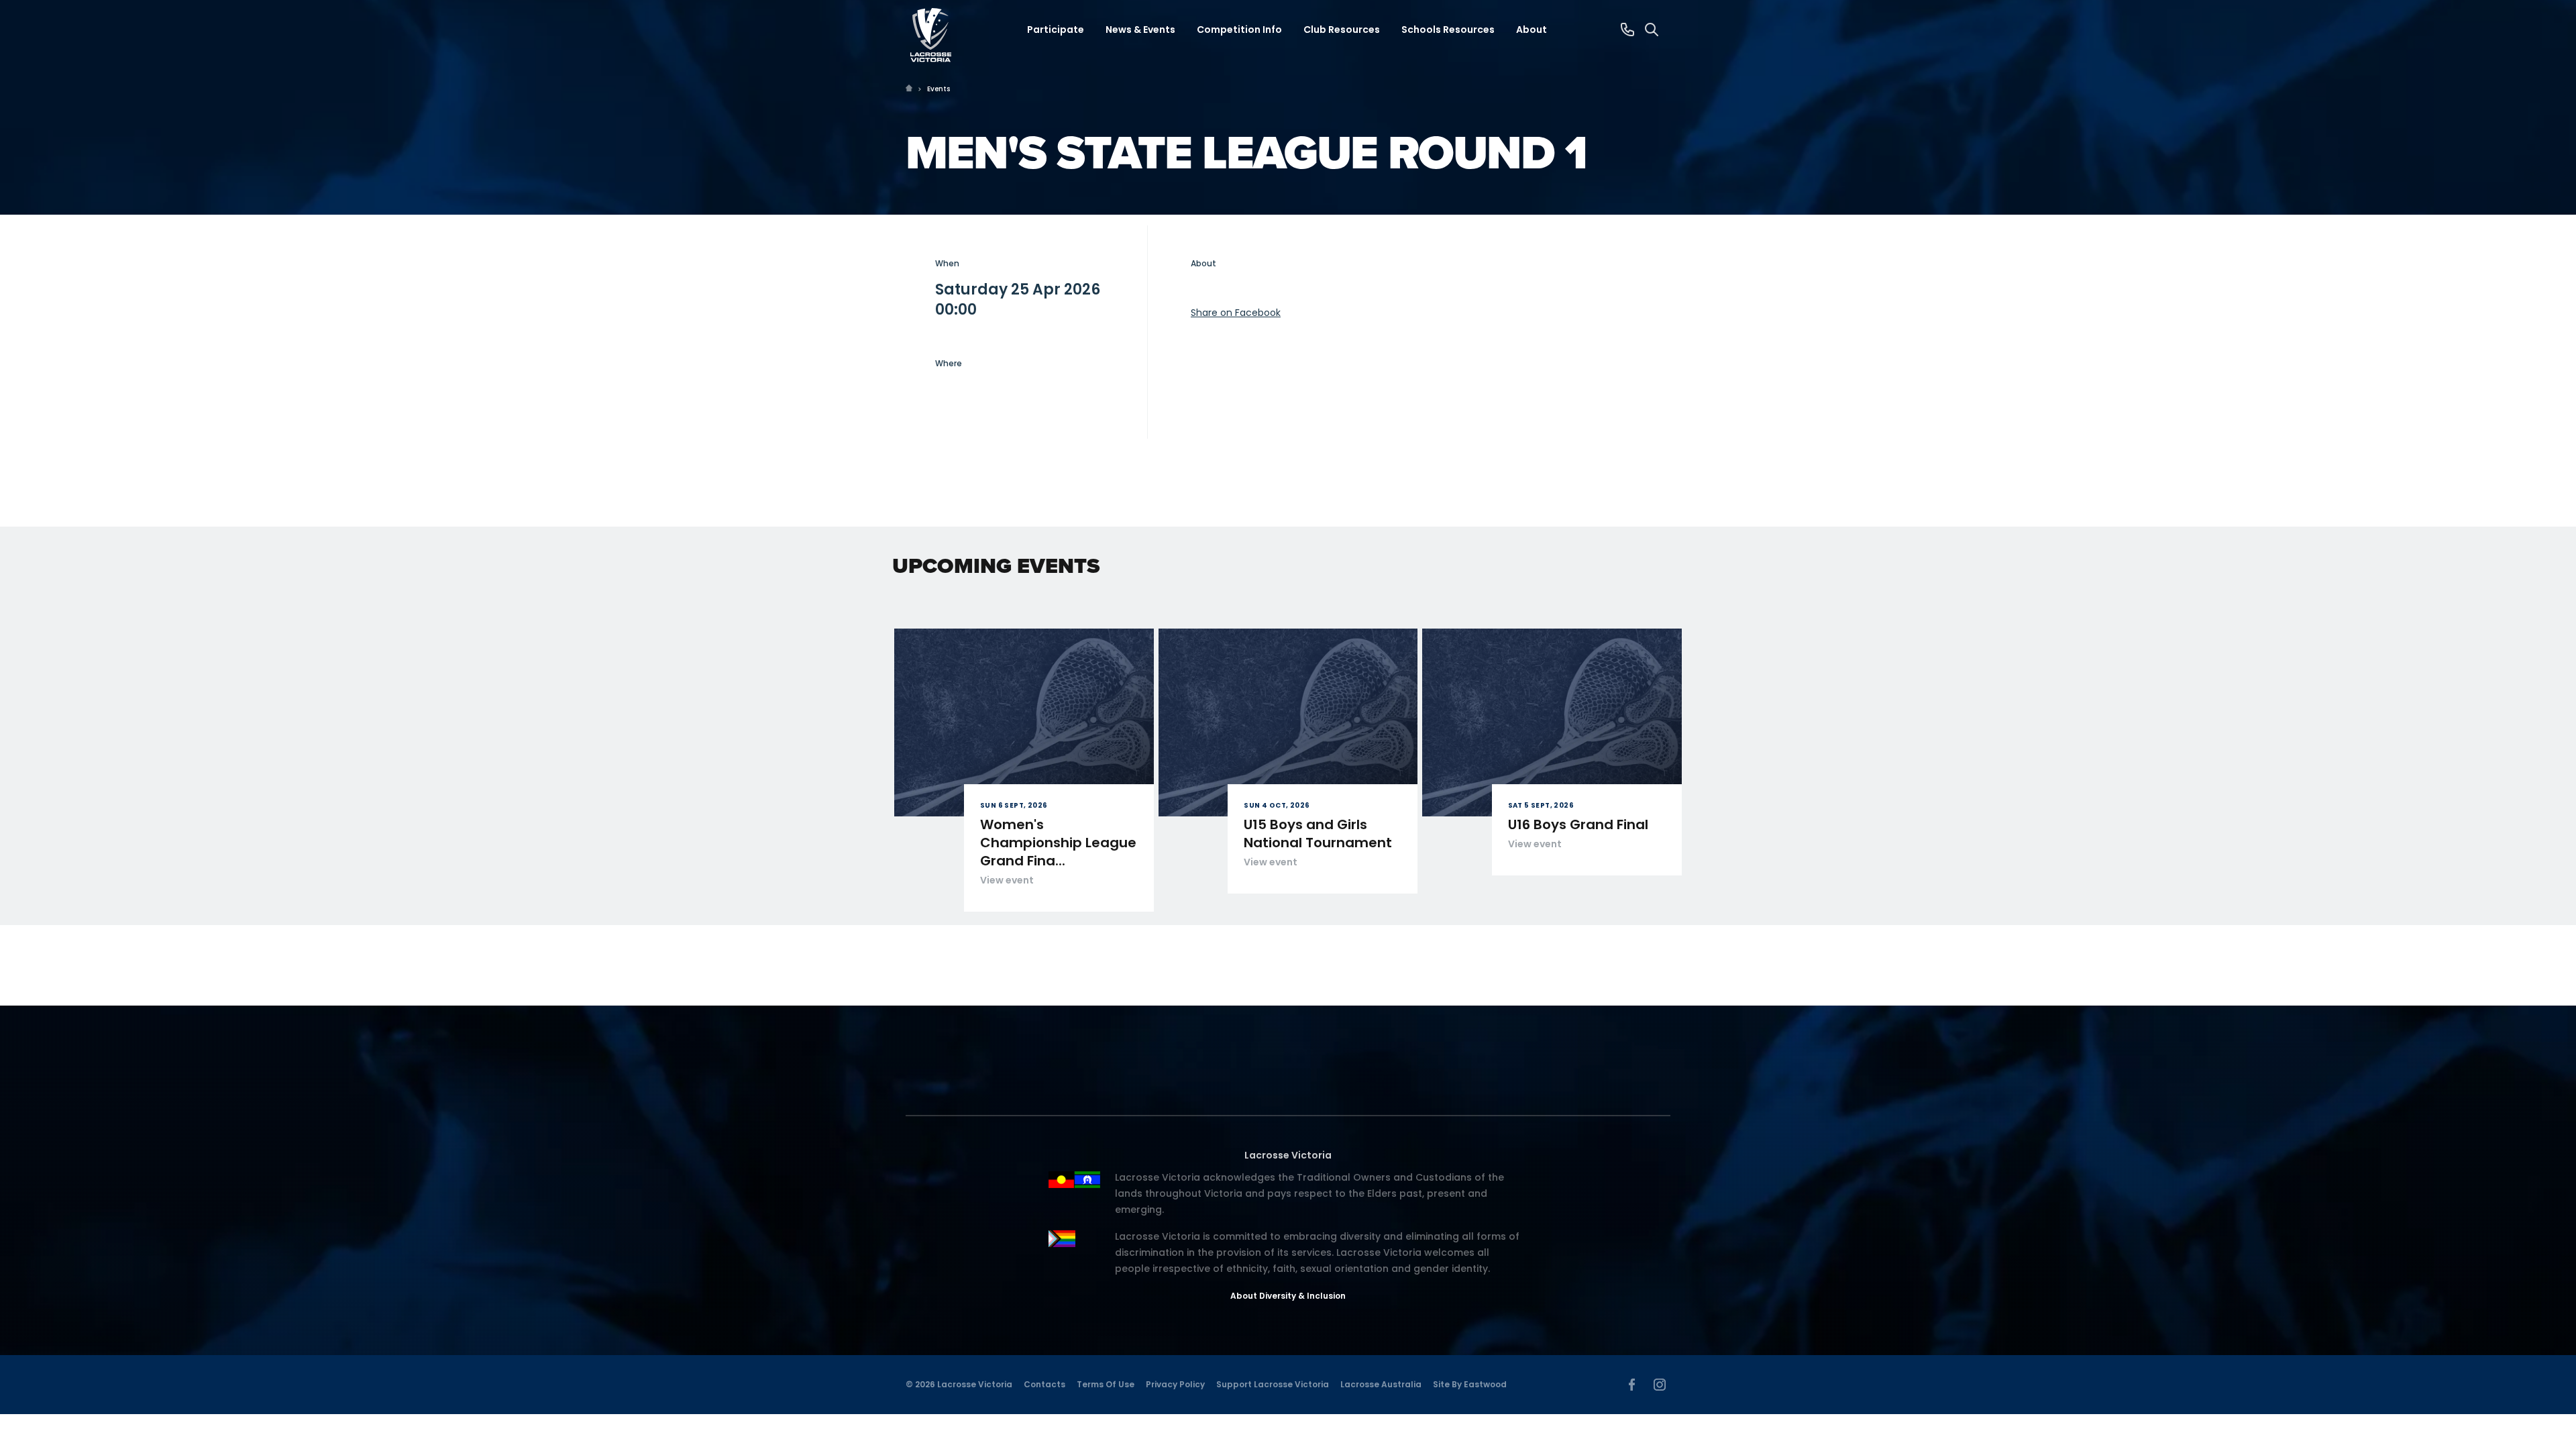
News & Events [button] (1140, 30)
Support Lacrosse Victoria (1273, 1384)
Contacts (1044, 1384)
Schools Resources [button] (1448, 30)
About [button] (1532, 30)
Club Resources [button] (1342, 30)
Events (938, 89)
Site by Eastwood (1470, 1384)
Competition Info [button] (1239, 30)
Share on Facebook (1236, 313)
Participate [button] (1056, 30)
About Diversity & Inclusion (1288, 1296)
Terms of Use (1106, 1384)
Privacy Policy (1175, 1384)
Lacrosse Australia (1381, 1384)
